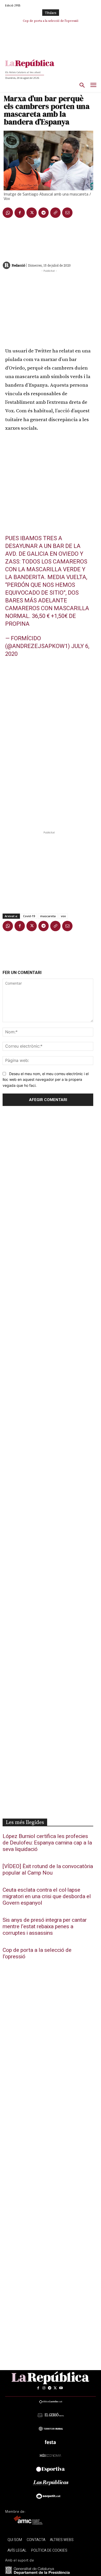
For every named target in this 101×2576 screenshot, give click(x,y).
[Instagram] (44, 2388)
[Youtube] (61, 2388)
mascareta (48, 916)
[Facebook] (20, 213)
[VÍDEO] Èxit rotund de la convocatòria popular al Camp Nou (48, 1870)
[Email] (67, 213)
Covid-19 (29, 916)
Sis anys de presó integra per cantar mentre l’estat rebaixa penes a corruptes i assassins (45, 1927)
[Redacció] (7, 265)
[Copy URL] (55, 213)
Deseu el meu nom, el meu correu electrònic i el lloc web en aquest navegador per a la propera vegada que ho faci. (46, 1080)
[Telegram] (44, 213)
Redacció (18, 265)
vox (63, 916)
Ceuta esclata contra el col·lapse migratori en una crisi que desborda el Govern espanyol (47, 1896)
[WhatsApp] (8, 213)
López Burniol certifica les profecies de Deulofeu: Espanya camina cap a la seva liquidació (47, 1843)
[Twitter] (32, 213)
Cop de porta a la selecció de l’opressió (51, 21)
